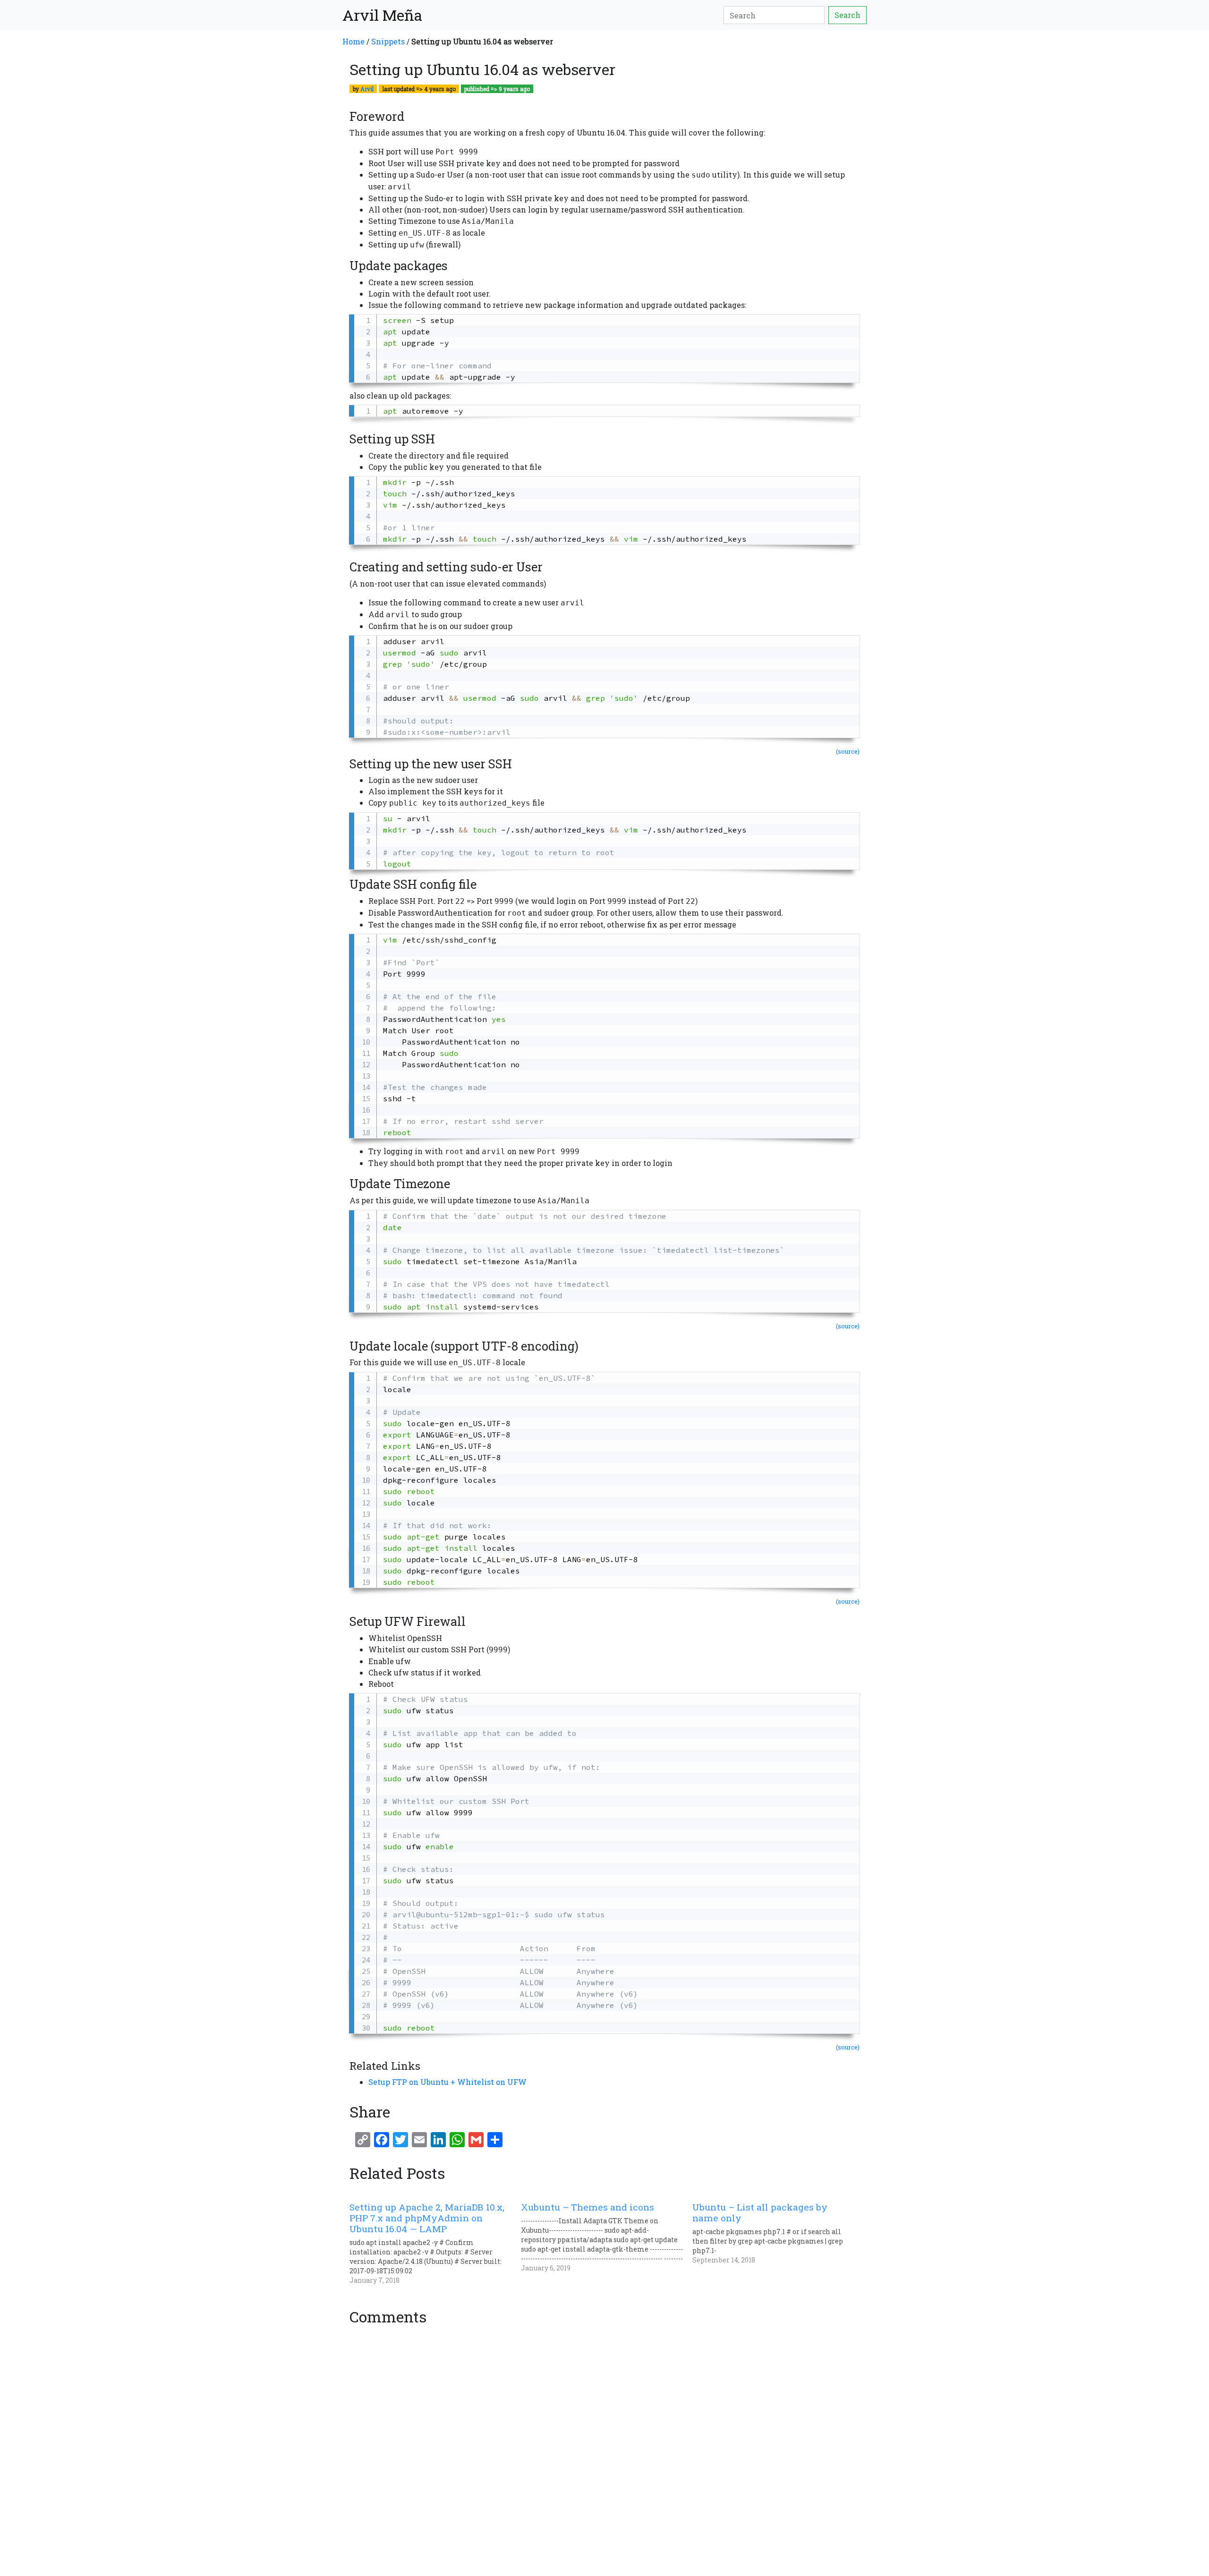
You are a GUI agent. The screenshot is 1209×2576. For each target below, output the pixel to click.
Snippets (388, 41)
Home (353, 41)
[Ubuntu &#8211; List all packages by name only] (778, 2233)
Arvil (367, 89)
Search (847, 15)
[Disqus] (604, 2448)
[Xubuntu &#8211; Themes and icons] (607, 2237)
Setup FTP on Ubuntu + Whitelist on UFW (447, 2082)
